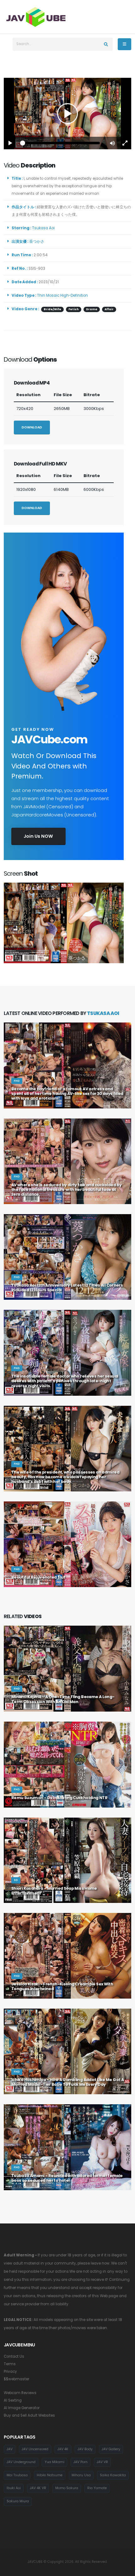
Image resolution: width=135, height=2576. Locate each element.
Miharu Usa (81, 2475)
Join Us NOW (38, 836)
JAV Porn (81, 2462)
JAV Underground (21, 2462)
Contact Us (14, 2356)
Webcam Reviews (20, 2393)
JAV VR (102, 2462)
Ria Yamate (97, 2488)
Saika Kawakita (113, 2475)
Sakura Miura (18, 2501)
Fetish (74, 309)
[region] (67, 114)
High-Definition (74, 295)
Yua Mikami (54, 2462)
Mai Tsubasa (17, 2475)
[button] (112, 143)
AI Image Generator (22, 2408)
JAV (10, 2449)
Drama (92, 309)
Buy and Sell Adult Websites (29, 2415)
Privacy (10, 2372)
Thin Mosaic (48, 295)
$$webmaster (16, 2379)
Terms (10, 2364)
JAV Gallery (111, 2449)
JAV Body (85, 2449)
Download (32, 427)
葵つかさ (38, 242)
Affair (109, 309)
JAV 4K (63, 2449)
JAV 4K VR (38, 2488)
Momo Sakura (67, 2488)
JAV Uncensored (35, 2449)
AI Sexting (13, 2400)
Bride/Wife (52, 309)
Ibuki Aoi (14, 2488)
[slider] (61, 143)
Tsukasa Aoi (44, 228)
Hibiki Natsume (50, 2475)
